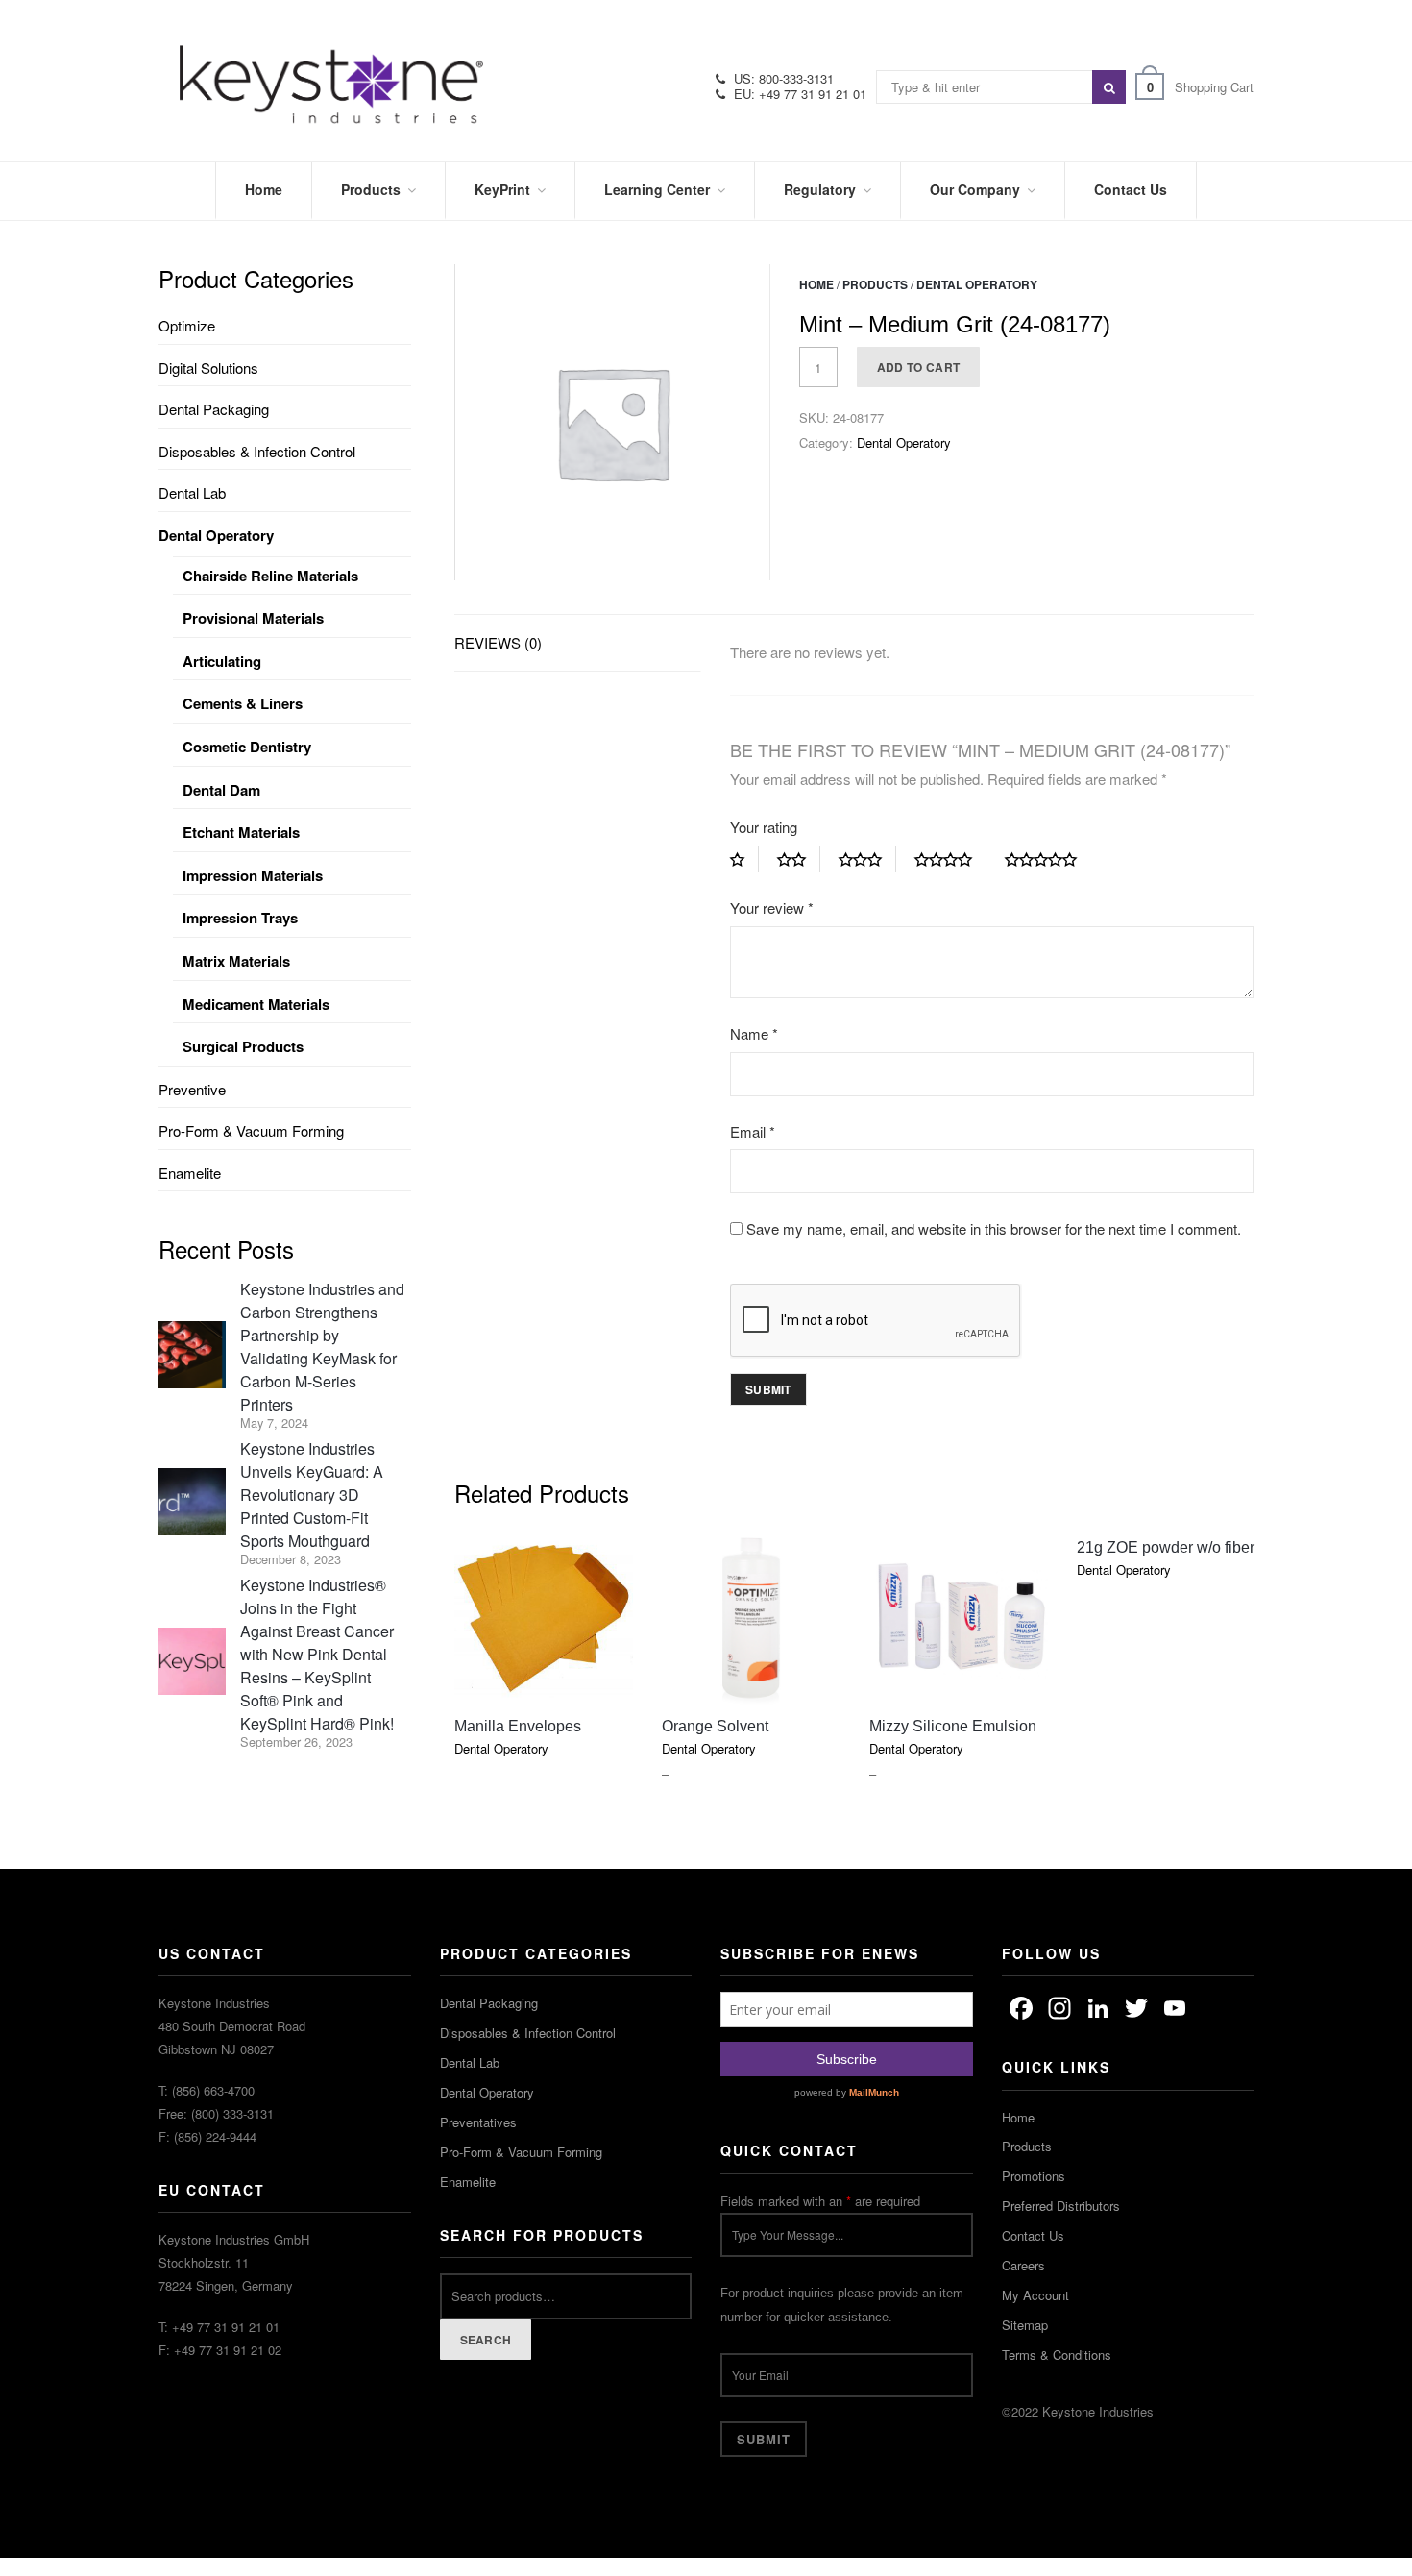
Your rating (764, 827)
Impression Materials (253, 875)
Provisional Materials (253, 618)
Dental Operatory (977, 284)
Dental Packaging (214, 409)
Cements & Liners (243, 703)
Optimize (187, 325)
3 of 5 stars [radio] (867, 860)
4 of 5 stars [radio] (950, 860)
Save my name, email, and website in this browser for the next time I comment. (994, 1228)
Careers (1023, 2265)
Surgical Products (243, 1046)
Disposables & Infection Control (257, 451)
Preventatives (478, 2122)
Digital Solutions (208, 368)
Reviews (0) (498, 642)
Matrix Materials (236, 961)
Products (875, 284)
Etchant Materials (241, 832)
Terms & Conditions (1057, 2355)
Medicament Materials (256, 1004)
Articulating (222, 661)
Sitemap (1025, 2325)
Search (486, 2340)
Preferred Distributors (1061, 2206)
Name (754, 1033)
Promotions (1034, 2176)
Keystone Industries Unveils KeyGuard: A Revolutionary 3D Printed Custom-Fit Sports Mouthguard (312, 1495)
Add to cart (918, 367)
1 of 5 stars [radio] (744, 860)
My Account (1035, 2295)
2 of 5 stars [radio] (799, 860)
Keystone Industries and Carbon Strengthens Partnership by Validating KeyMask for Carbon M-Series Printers (322, 1347)
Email (753, 1131)
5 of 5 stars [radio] (1048, 860)
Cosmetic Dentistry (247, 747)
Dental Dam (221, 790)
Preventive (192, 1089)
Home (816, 284)
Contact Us (1033, 2235)
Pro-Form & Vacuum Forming (251, 1130)
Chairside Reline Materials (270, 576)
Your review (772, 908)
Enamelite (190, 1173)
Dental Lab (192, 492)
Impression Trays (240, 918)
